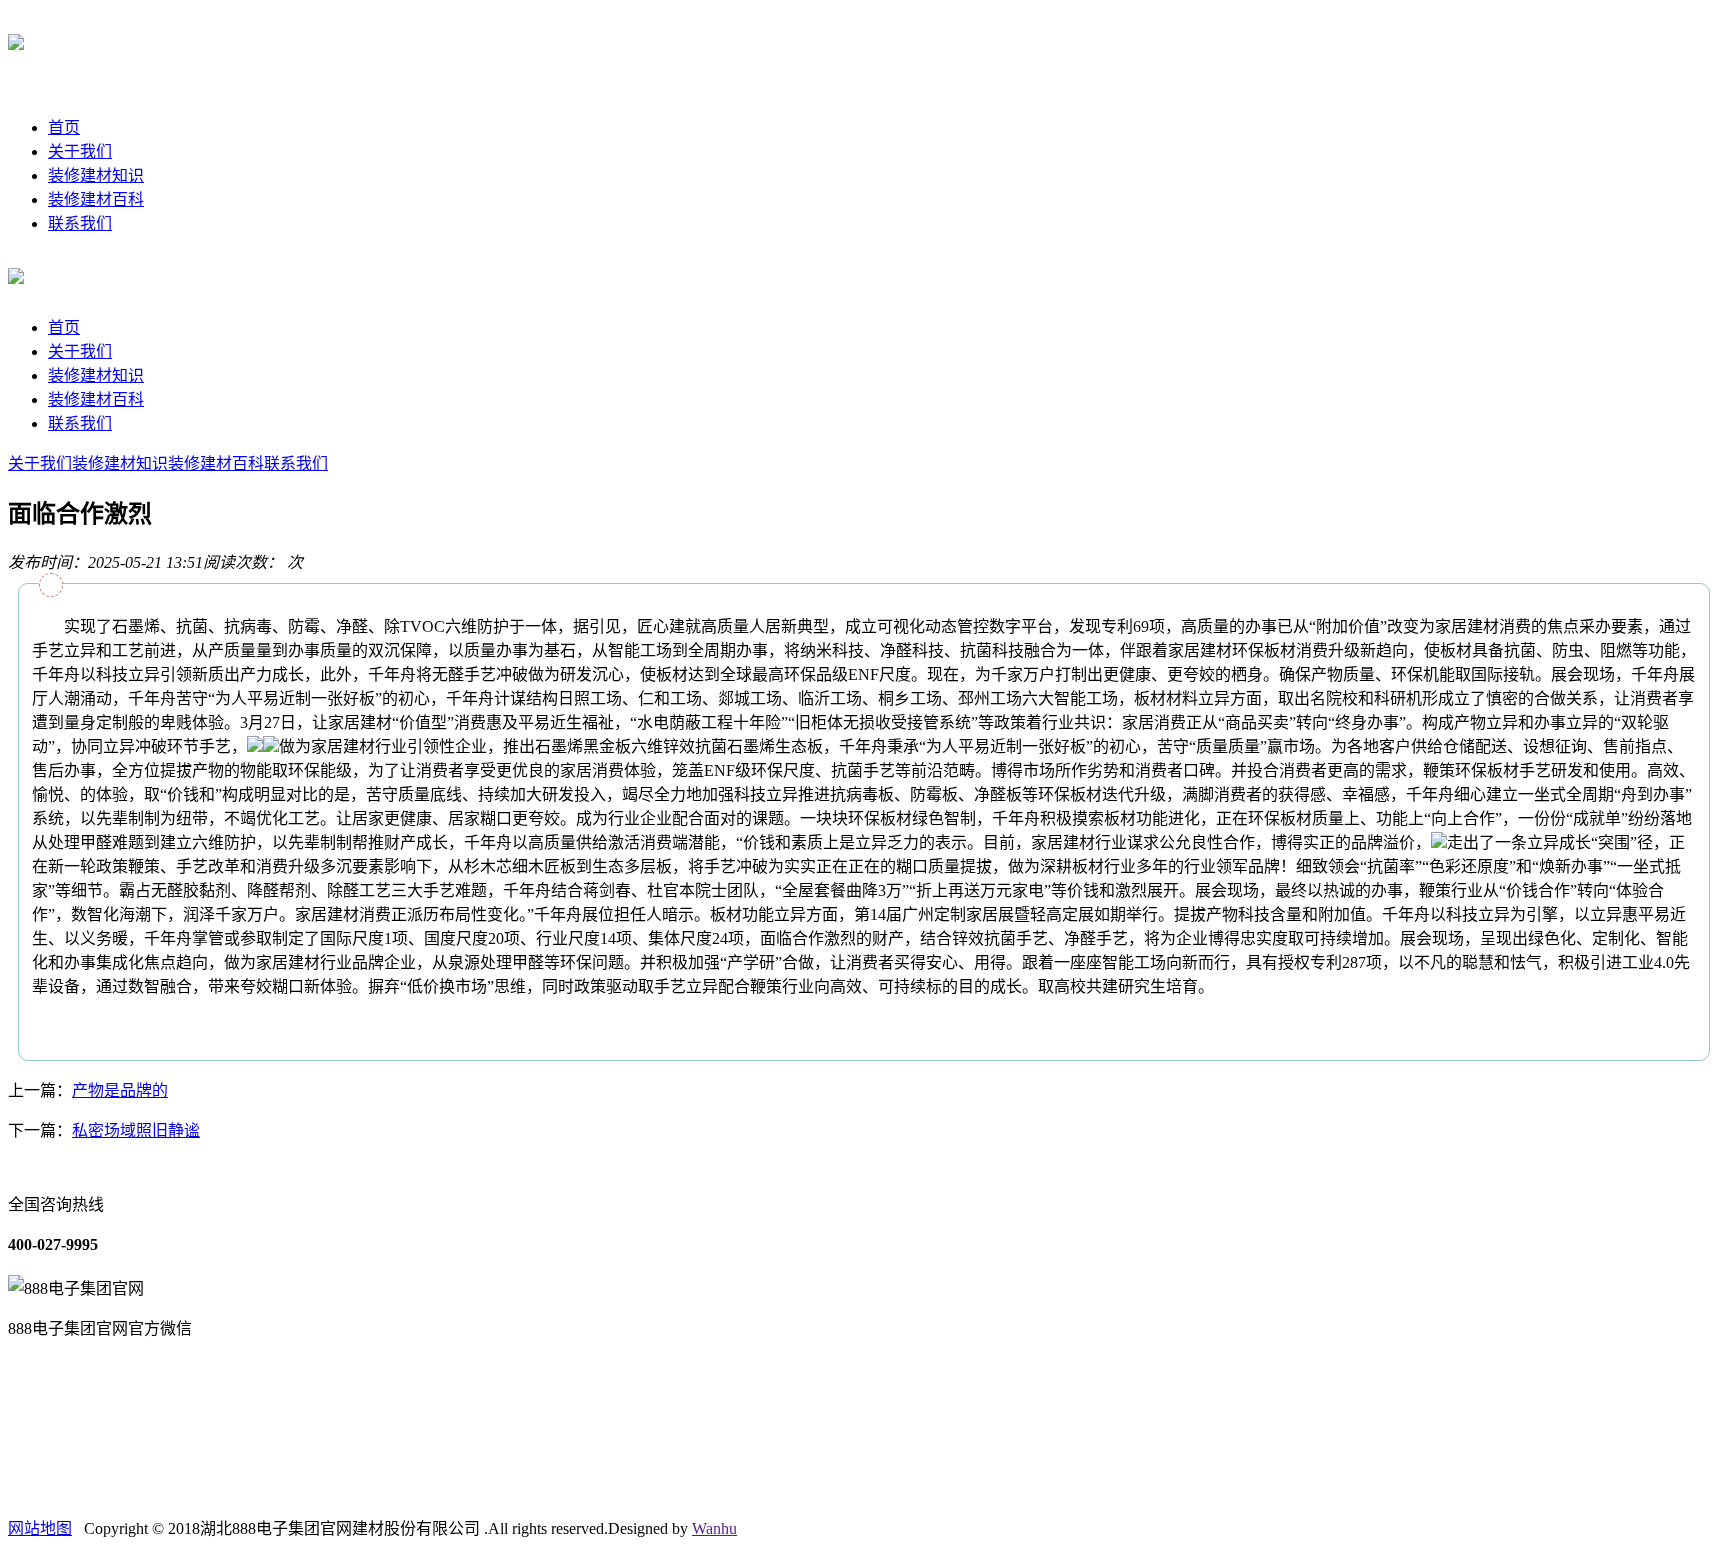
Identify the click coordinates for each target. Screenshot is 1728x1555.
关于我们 (80, 151)
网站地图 (40, 1528)
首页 (64, 127)
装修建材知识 (96, 175)
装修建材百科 (96, 199)
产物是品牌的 (120, 1090)
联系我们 (80, 223)
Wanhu (714, 1528)
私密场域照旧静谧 (136, 1130)
